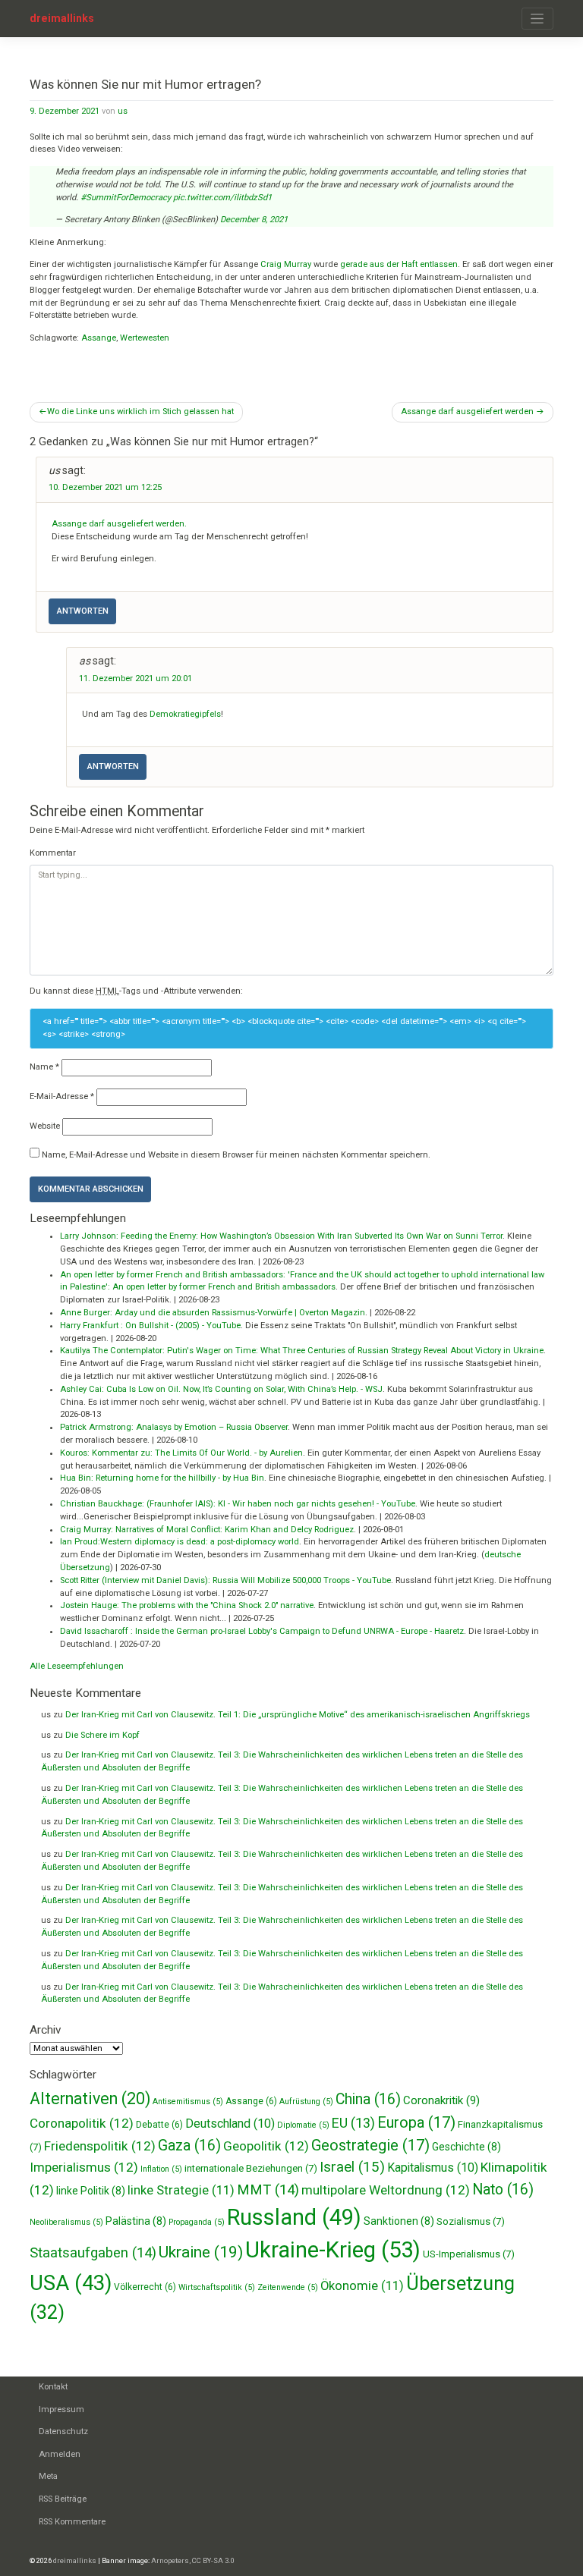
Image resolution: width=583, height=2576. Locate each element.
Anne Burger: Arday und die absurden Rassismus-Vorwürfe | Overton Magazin (213, 1313)
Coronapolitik (82, 2123)
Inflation (161, 2169)
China (368, 2099)
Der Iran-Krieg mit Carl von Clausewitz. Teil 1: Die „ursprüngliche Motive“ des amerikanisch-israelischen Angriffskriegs (298, 1715)
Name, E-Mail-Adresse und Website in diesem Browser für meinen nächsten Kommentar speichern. (236, 1155)
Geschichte (466, 2147)
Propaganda (197, 2222)
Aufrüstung (306, 2102)
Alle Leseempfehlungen (77, 1666)
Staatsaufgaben (93, 2253)
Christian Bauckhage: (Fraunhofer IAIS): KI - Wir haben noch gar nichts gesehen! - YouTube (238, 1504)
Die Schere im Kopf (102, 1735)
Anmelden (60, 2454)
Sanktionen (399, 2221)
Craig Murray (285, 264)
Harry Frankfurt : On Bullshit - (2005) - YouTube (150, 1326)
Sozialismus (471, 2221)
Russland (294, 2217)
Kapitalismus (433, 2168)
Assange (99, 338)
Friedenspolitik (100, 2146)
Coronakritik (441, 2100)
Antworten (83, 611)
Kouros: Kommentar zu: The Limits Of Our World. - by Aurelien (181, 1453)
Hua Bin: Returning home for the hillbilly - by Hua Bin (162, 1478)
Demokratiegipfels (185, 714)
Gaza (189, 2146)
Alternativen (90, 2098)
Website (45, 1126)
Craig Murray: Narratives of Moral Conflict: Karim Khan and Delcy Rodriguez (207, 1530)
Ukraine (201, 2252)
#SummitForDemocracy (126, 198)
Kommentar (53, 853)
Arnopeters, (171, 2560)
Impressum (61, 2410)
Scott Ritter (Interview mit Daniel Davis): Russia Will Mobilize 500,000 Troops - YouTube (225, 1580)
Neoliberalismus (66, 2222)
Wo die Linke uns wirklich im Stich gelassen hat (140, 412)
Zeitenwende (288, 2287)
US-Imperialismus (469, 2254)
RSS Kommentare (72, 2522)
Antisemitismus (188, 2102)
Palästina (136, 2221)
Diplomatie (303, 2125)
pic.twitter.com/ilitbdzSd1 (222, 198)
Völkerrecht (145, 2287)
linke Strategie (181, 2190)
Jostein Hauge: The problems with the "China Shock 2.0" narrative (187, 1605)
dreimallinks (62, 18)
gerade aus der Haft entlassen (399, 264)
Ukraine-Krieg (333, 2250)
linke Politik (91, 2191)
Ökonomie (362, 2286)
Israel (352, 2167)
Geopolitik (266, 2146)
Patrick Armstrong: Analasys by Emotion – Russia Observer (174, 1427)
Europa (416, 2122)
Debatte (159, 2125)
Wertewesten (145, 338)
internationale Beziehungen (251, 2168)
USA (71, 2283)
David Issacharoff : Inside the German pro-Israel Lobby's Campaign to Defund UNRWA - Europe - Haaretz (262, 1631)
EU (353, 2123)
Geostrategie (370, 2145)
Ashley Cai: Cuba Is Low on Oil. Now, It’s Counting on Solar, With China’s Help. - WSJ (221, 1389)
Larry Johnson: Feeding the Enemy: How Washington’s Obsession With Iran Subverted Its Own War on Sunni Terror (281, 1236)
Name (44, 1067)
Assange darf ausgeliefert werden (467, 412)
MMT (268, 2190)
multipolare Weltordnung (386, 2190)
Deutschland (230, 2124)
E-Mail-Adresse (62, 1096)
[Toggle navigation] (537, 19)
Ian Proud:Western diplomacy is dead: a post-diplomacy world (180, 1542)
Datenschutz (63, 2431)
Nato (503, 2190)
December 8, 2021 (254, 220)
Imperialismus (84, 2167)
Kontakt (53, 2387)
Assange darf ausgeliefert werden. (119, 524)
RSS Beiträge (63, 2499)
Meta (48, 2476)
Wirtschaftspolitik (217, 2287)
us (123, 111)
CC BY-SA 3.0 (213, 2560)
